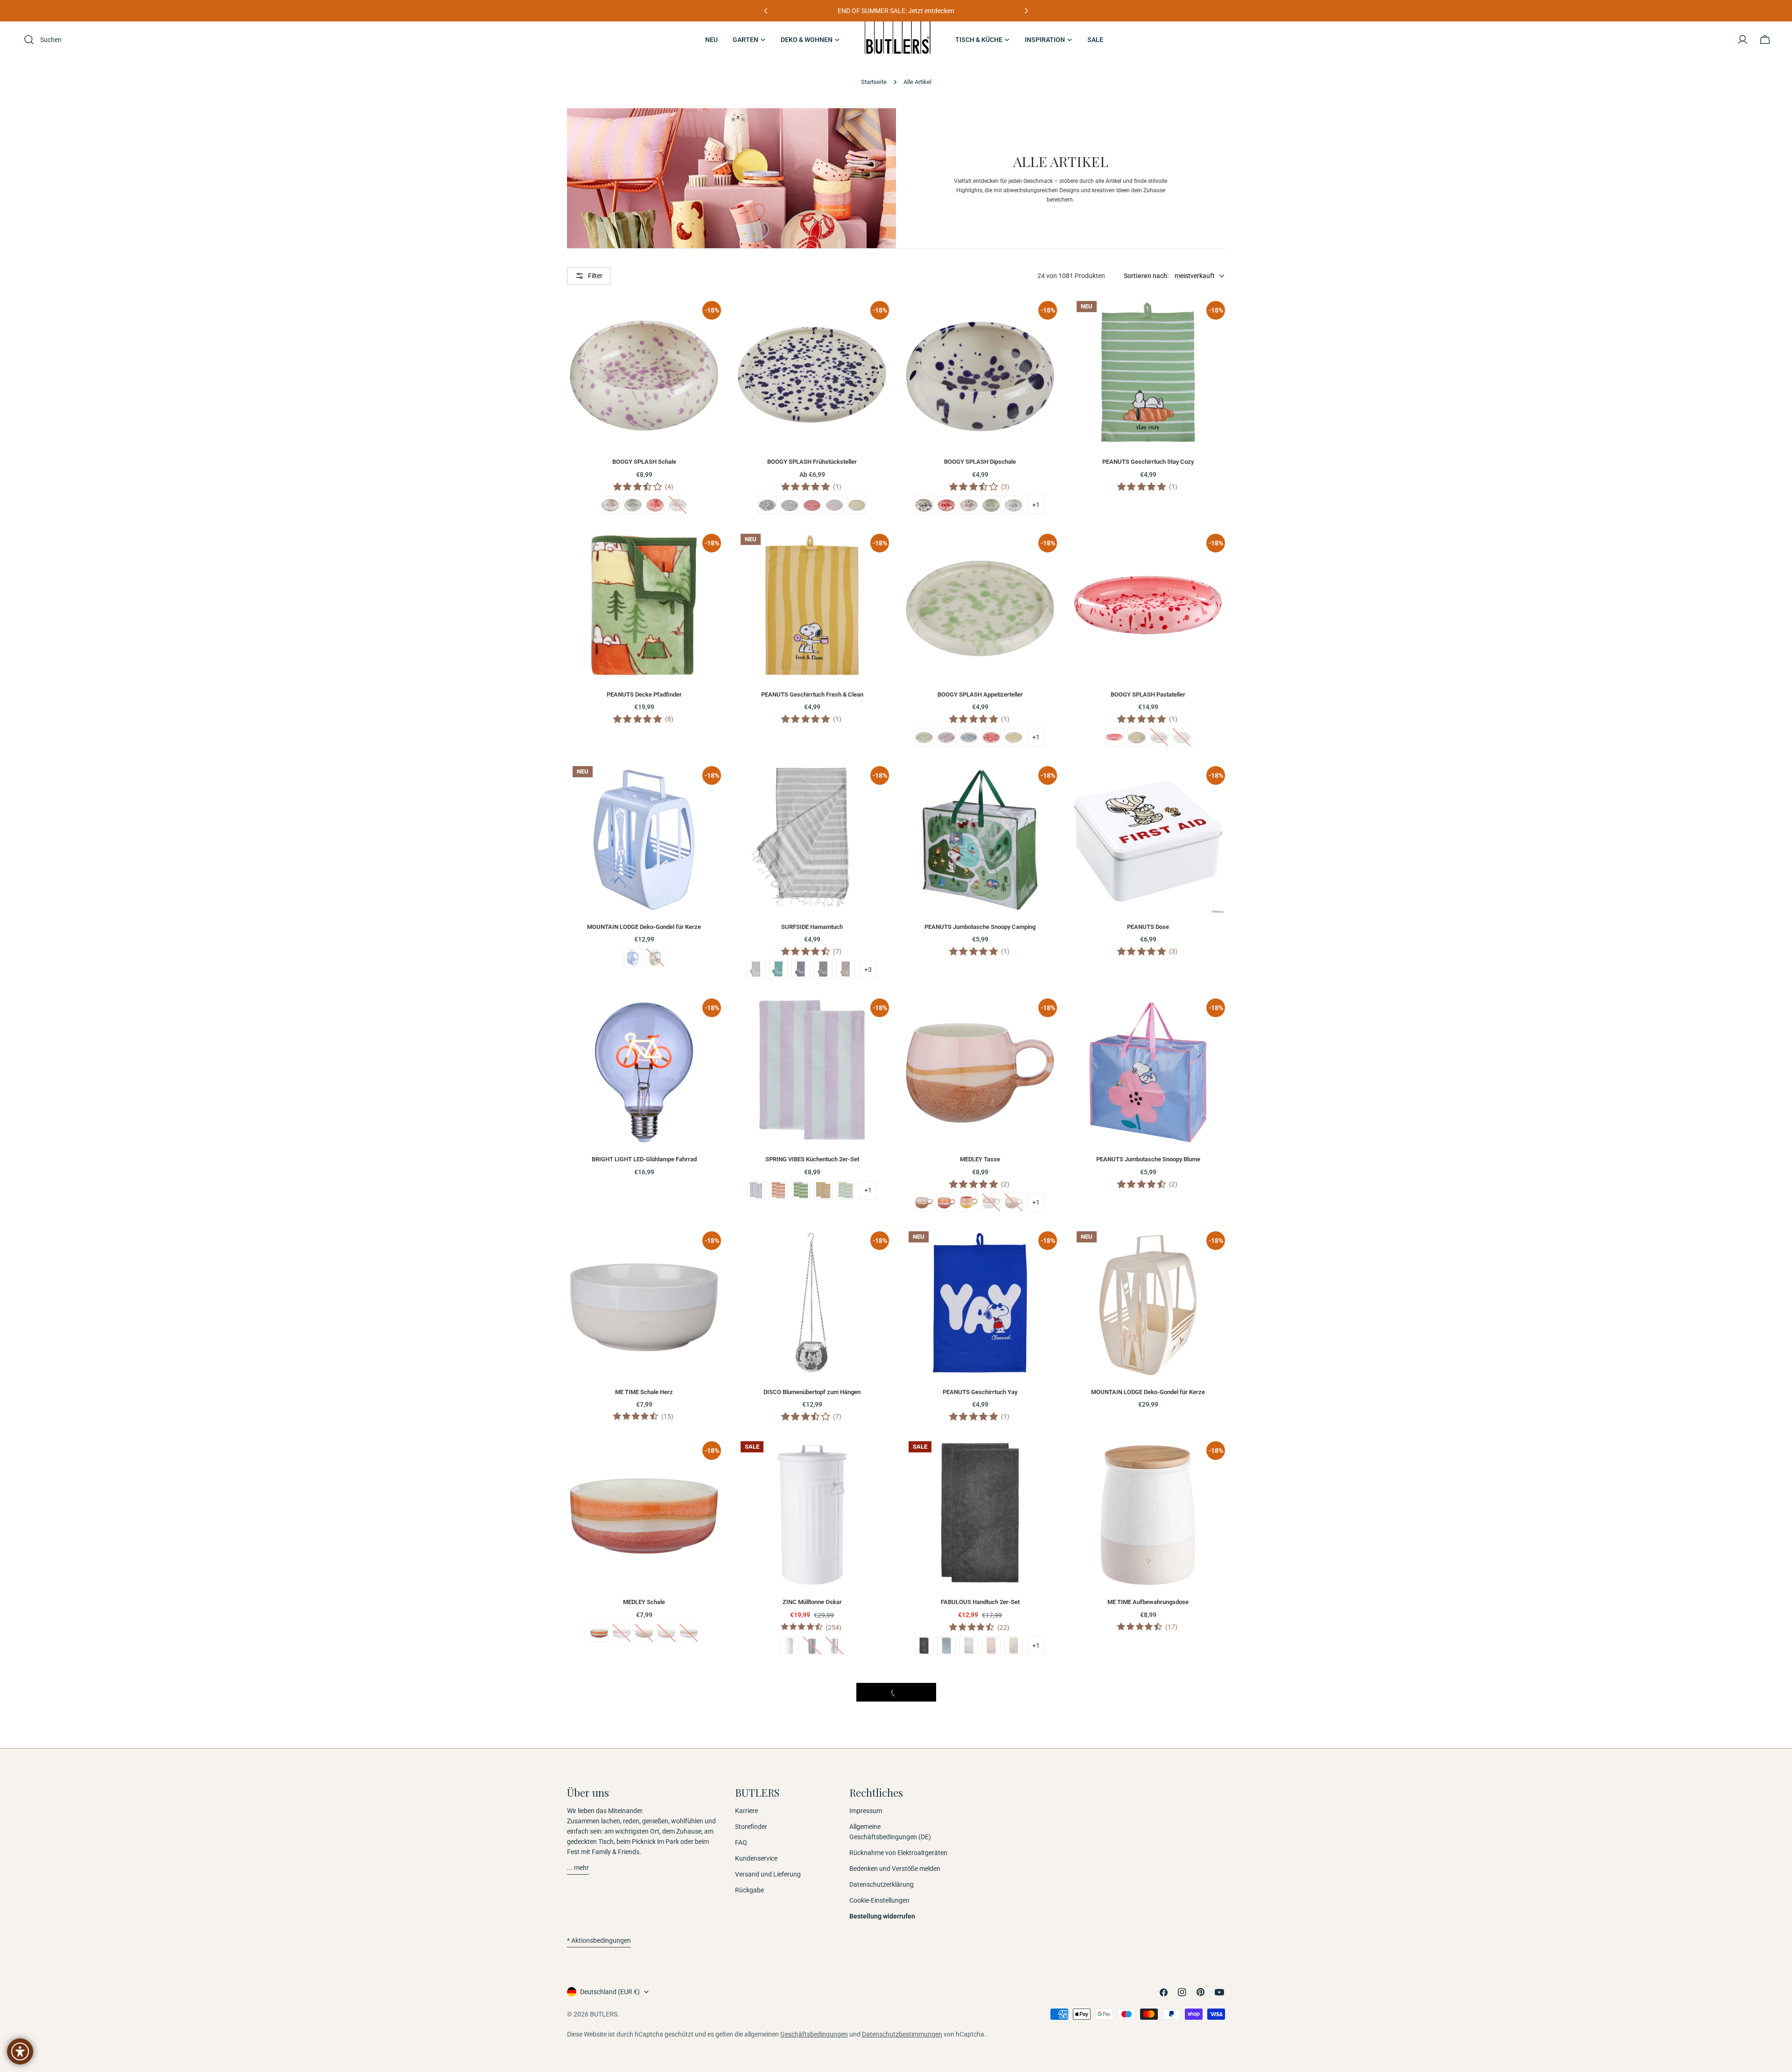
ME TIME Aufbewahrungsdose (1148, 1602)
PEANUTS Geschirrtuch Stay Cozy (1148, 462)
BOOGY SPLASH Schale (644, 462)
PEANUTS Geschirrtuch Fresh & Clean (812, 694)
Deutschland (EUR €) (610, 1992)
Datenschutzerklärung (882, 1884)
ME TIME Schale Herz (644, 1392)
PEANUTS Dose (1148, 927)
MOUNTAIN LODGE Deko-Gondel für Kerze (644, 927)
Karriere (746, 1811)
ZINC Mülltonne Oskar (812, 1602)
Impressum (866, 1811)
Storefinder (751, 1827)
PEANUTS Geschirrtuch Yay (980, 1392)
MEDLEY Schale (644, 1602)
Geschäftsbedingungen (814, 2034)
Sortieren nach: (1146, 276)
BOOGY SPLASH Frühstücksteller (812, 462)
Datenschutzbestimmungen (902, 2034)
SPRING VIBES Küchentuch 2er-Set (812, 1159)
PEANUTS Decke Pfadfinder (644, 694)
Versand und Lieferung (768, 1874)
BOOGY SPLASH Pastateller (1148, 694)
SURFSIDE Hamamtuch (812, 927)
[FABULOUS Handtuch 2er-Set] (980, 1513)
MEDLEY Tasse (980, 1159)
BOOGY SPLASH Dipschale (980, 462)
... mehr (578, 1868)
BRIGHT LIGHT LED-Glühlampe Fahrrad (644, 1159)
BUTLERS (604, 2014)
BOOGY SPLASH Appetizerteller (980, 694)
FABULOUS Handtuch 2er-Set (980, 1602)
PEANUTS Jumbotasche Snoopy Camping (980, 927)
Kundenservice (756, 1858)
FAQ (741, 1842)
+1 (1036, 505)
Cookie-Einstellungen (879, 1900)
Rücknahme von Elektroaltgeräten (898, 1853)
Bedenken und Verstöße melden (895, 1869)
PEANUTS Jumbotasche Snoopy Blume (1148, 1159)
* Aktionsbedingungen (599, 1940)
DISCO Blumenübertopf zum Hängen (812, 1392)
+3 (868, 970)
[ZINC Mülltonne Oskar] (812, 1513)
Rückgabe (749, 1890)
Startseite (874, 82)
